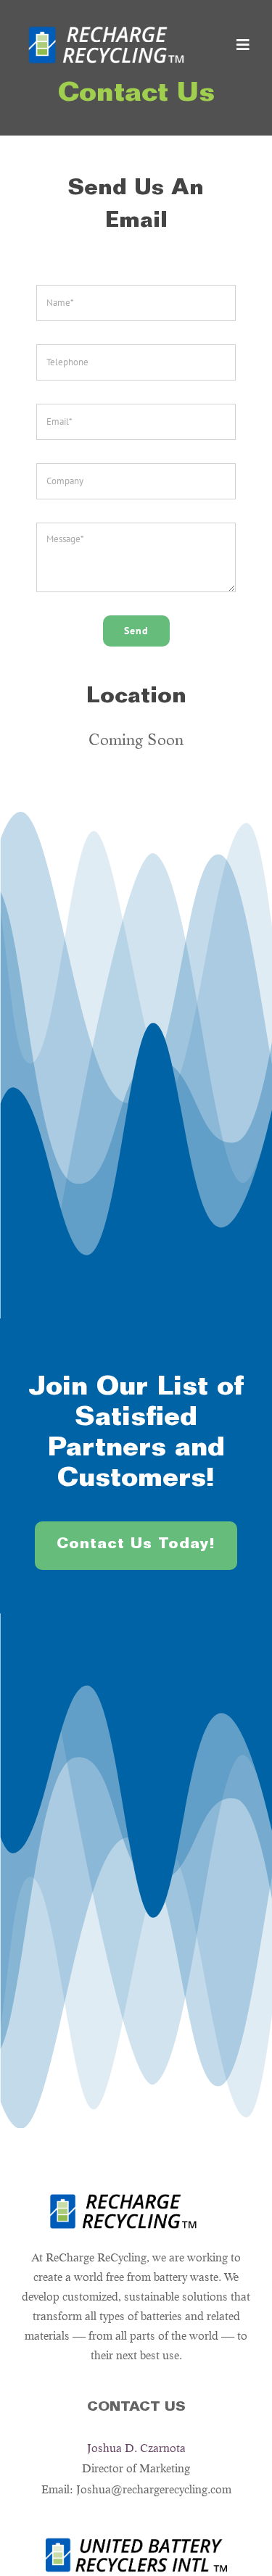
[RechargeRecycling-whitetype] (106, 25)
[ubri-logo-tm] (136, 2543)
